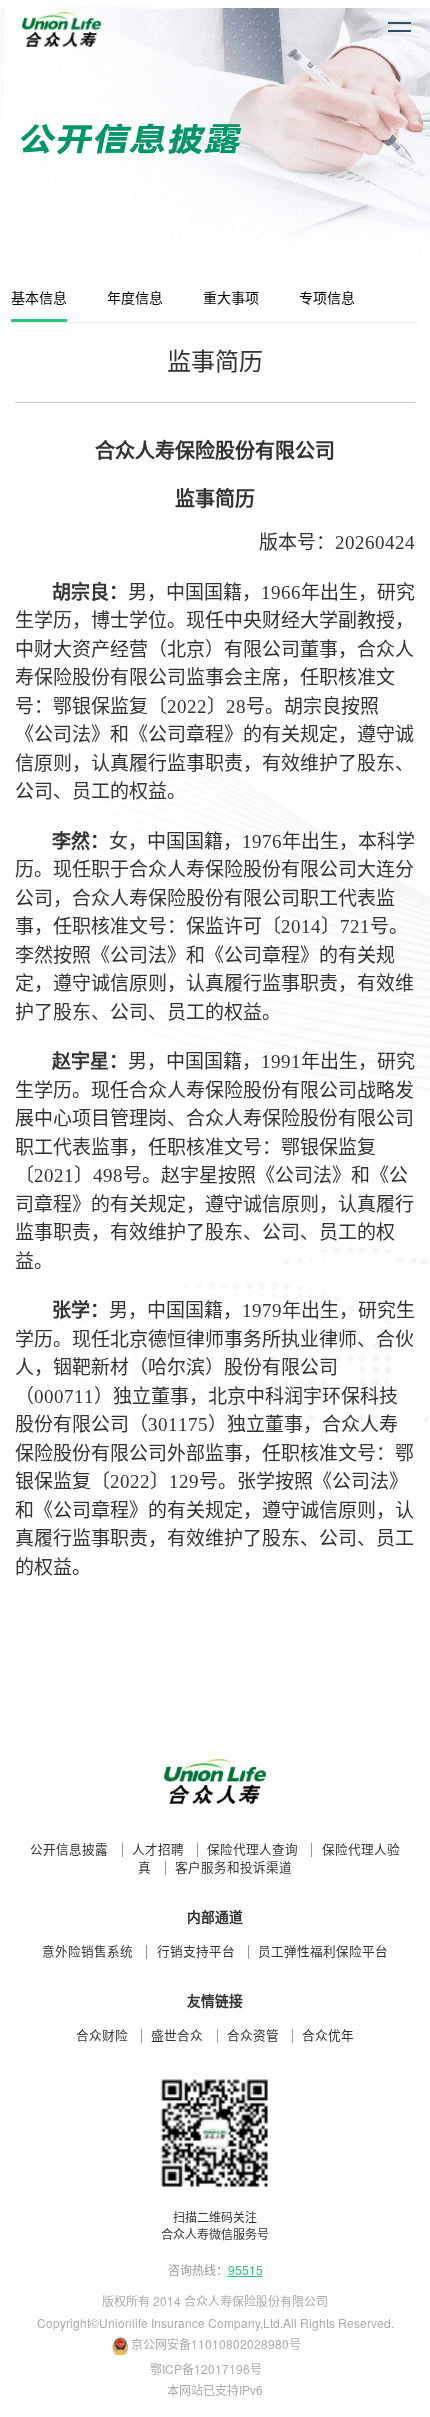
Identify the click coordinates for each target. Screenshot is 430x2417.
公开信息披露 (69, 1850)
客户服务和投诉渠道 (233, 1868)
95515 (245, 2269)
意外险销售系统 (87, 1952)
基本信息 (39, 298)
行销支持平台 (196, 1952)
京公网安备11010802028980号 (216, 2343)
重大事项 (231, 298)
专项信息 (327, 298)
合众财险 (102, 2036)
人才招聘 (158, 1850)
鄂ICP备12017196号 (206, 2368)
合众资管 (253, 2036)
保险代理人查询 (252, 1850)
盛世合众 (177, 2036)
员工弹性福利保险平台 (323, 1952)
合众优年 (328, 2036)
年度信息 (135, 298)
